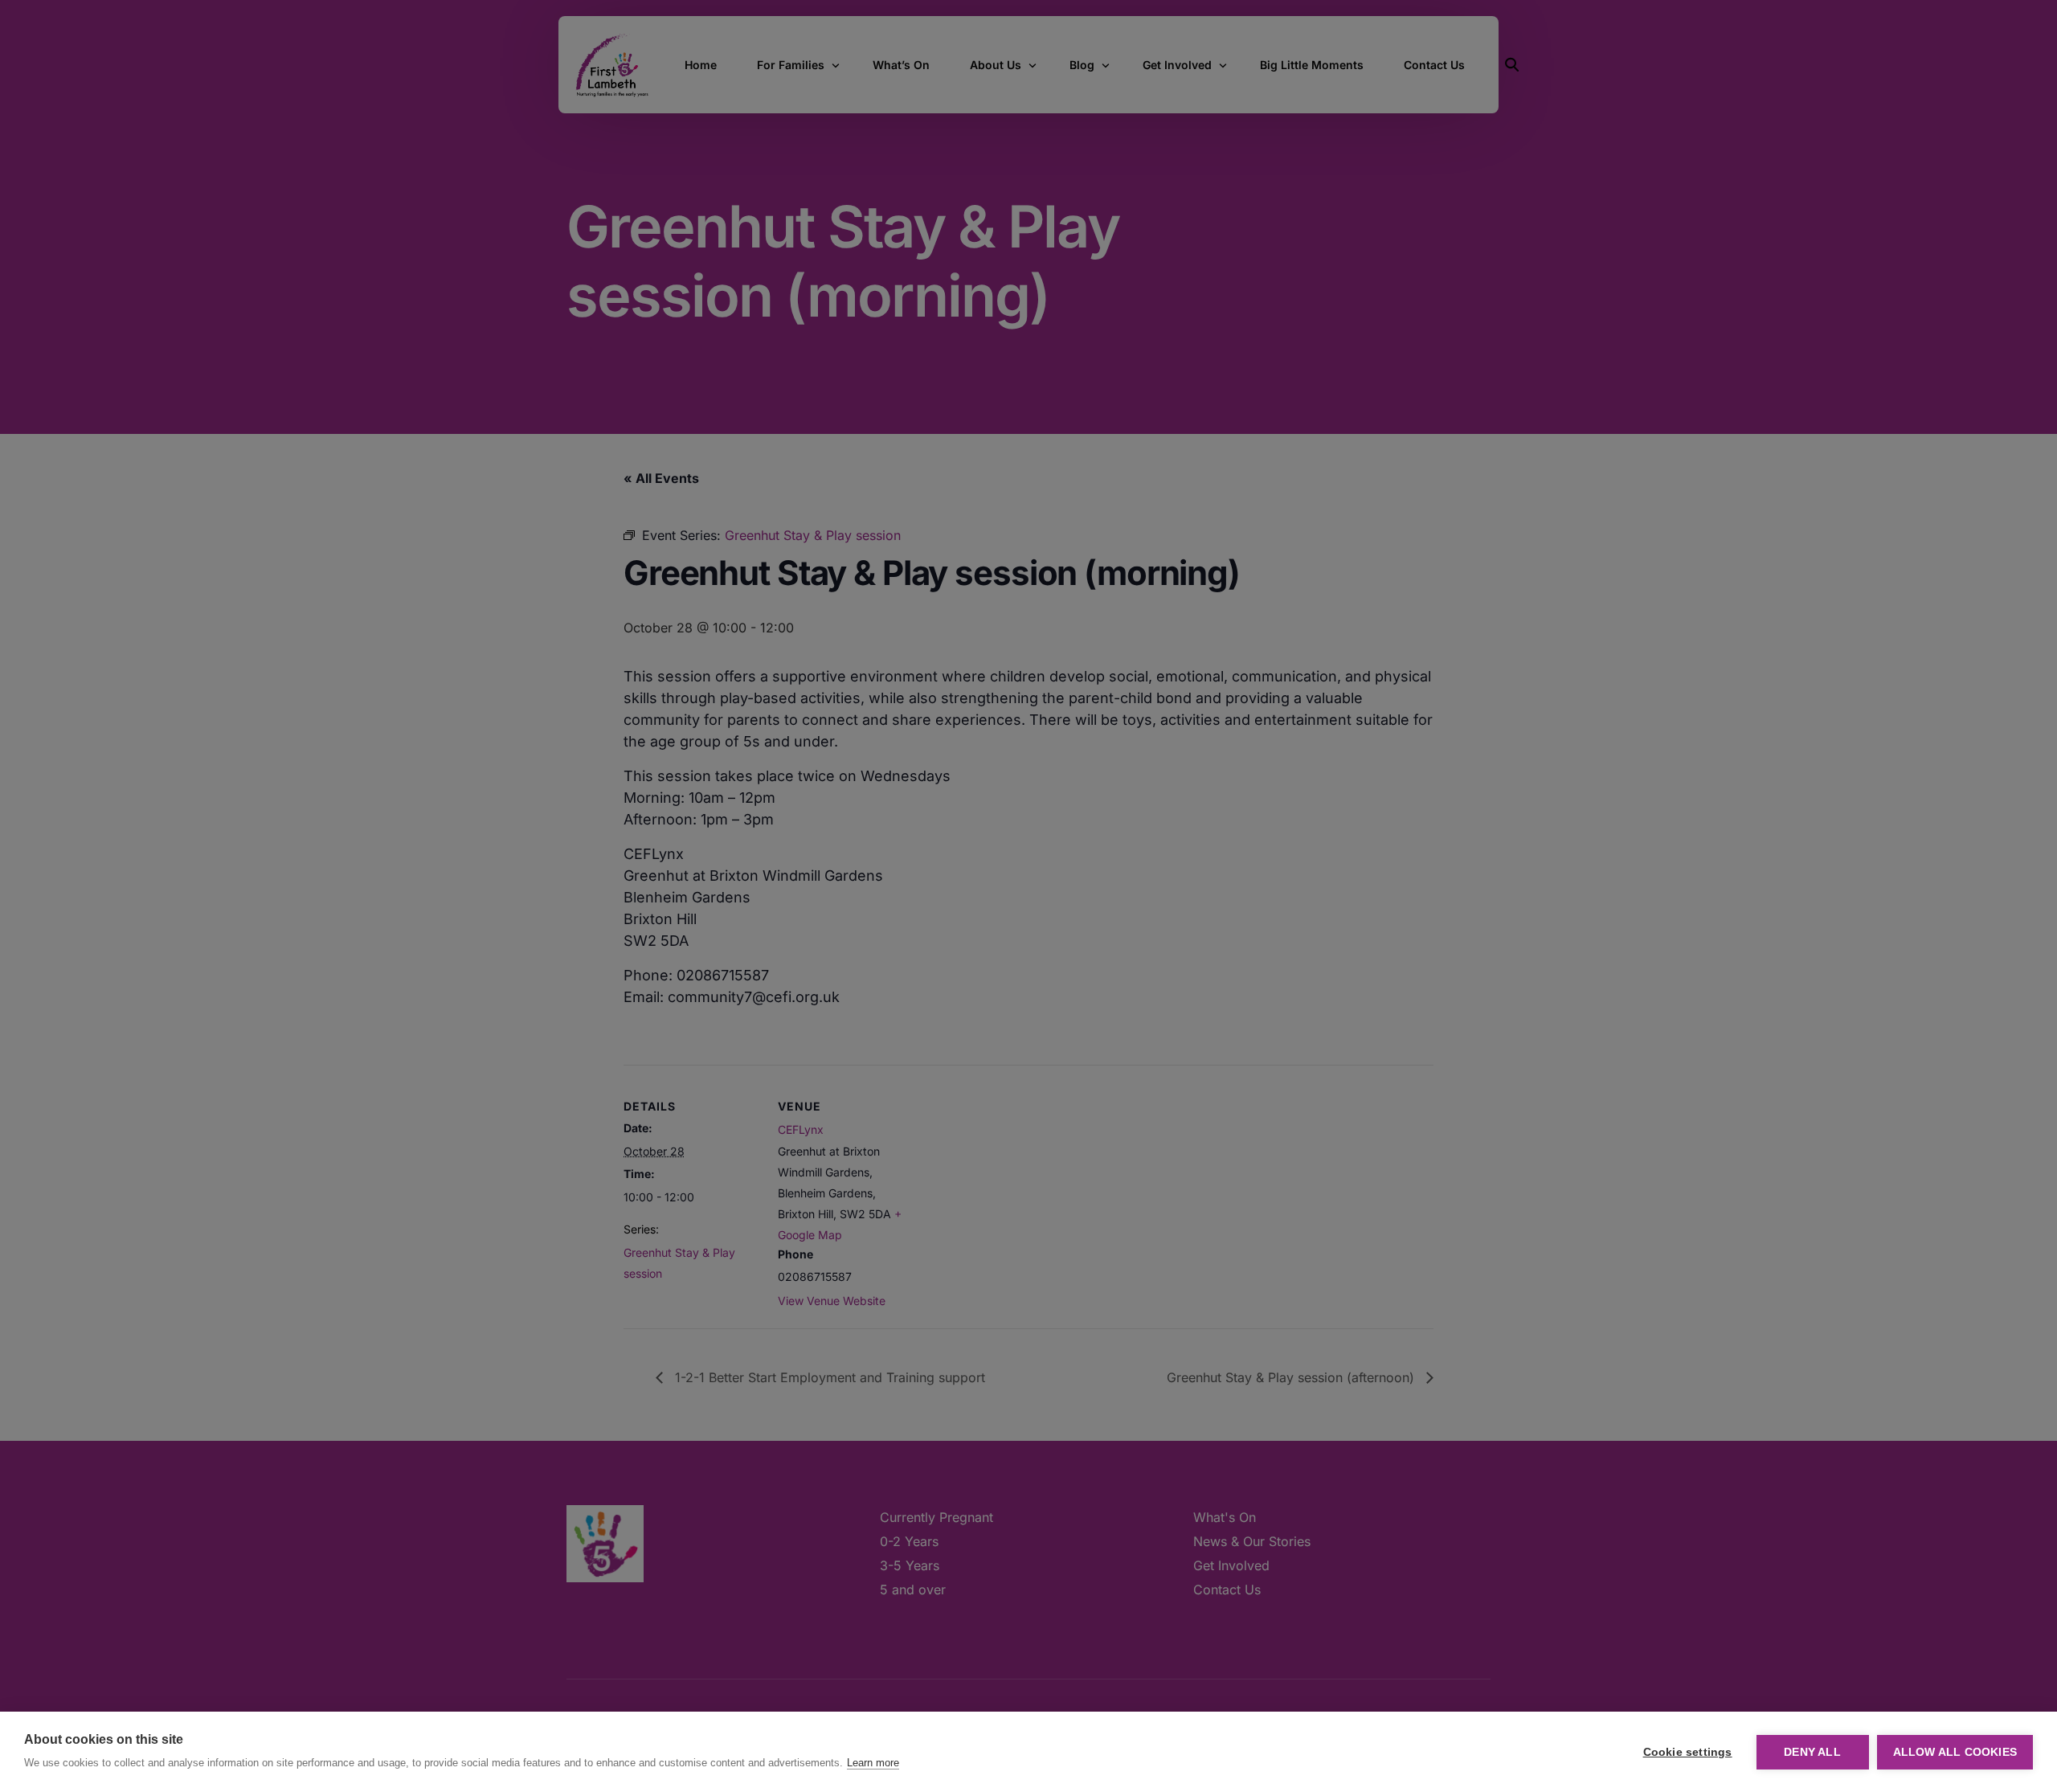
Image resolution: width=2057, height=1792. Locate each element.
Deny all (1812, 1752)
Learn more (873, 1763)
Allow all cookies (1955, 1752)
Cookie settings (1688, 1752)
